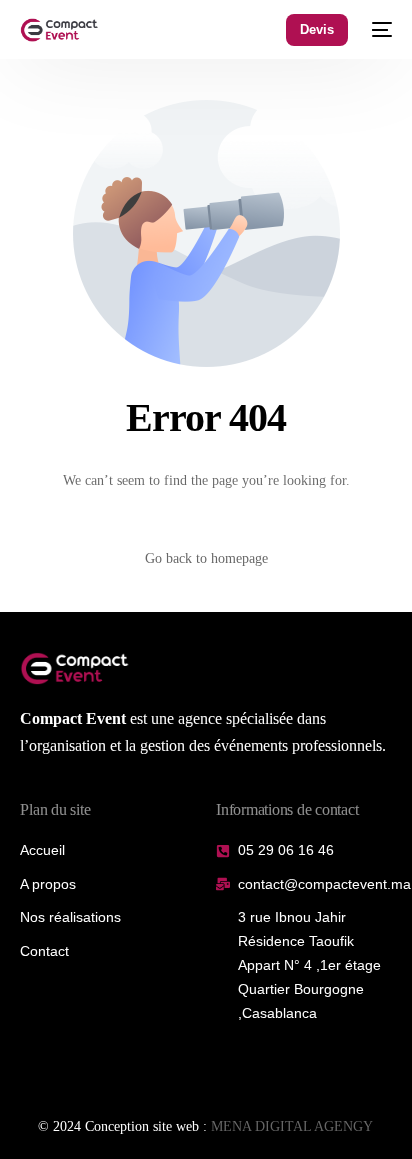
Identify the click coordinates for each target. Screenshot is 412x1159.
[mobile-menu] (380, 30)
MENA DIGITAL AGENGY (292, 1126)
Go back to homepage (206, 558)
